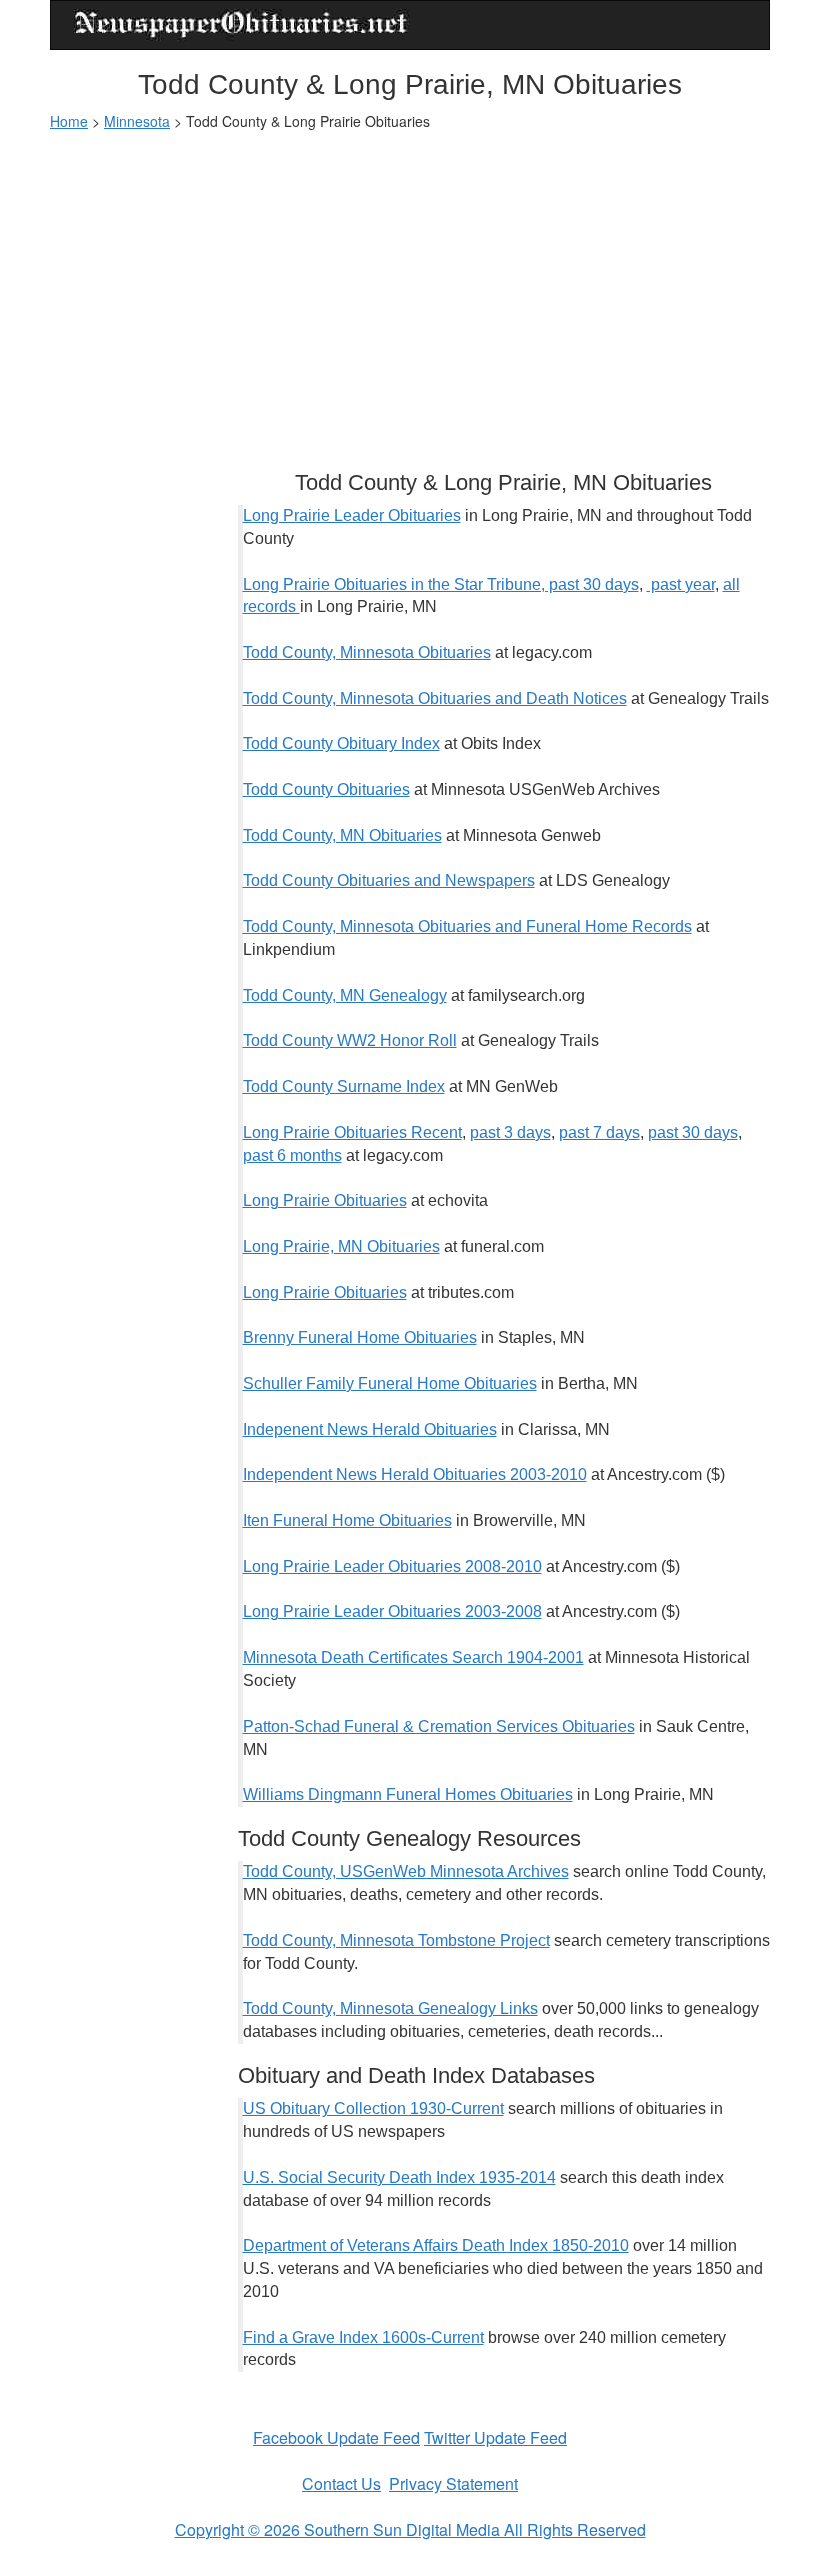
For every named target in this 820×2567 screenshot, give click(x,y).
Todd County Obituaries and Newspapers (389, 880)
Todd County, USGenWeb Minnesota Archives (406, 1871)
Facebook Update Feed (336, 2437)
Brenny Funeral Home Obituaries (360, 1337)
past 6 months (292, 1155)
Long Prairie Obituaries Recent (352, 1132)
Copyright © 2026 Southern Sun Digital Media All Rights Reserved (410, 2529)
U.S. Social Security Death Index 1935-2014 (399, 2177)
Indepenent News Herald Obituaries (370, 1429)
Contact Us (341, 2483)
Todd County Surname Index (344, 1086)
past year (681, 584)
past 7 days (599, 1132)
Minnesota (137, 121)
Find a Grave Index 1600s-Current (363, 2337)
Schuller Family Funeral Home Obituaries (390, 1383)
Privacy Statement (453, 2483)
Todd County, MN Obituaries (342, 835)
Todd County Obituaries (326, 789)
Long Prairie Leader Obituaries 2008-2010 (392, 1566)
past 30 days (693, 1132)
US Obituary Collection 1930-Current (373, 2108)
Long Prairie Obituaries (325, 1200)
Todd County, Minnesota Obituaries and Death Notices (435, 698)
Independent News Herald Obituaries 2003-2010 (415, 1474)
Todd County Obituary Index (341, 743)
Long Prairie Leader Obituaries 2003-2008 (392, 1611)
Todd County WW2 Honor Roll (350, 1040)
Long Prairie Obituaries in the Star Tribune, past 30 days (441, 584)
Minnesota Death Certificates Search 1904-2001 (413, 1657)
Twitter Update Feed (495, 2437)
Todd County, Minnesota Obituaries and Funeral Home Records (467, 926)
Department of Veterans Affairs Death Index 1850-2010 (436, 2245)
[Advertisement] (410, 291)
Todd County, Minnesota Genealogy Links (390, 2008)
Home (69, 121)
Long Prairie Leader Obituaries (352, 515)
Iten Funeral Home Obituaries (347, 1520)
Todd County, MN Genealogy (345, 995)
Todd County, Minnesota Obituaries (367, 652)
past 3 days (510, 1132)
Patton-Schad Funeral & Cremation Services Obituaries (439, 1726)
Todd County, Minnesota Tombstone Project (396, 1940)
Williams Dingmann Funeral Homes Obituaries (408, 1794)
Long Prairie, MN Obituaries (341, 1246)
